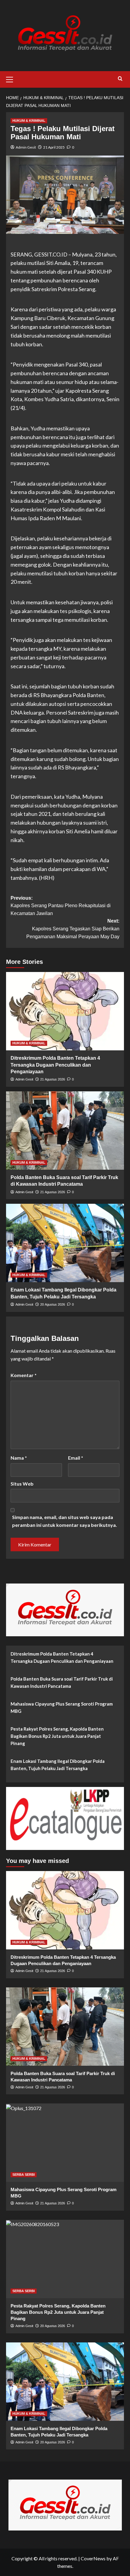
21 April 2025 (54, 147)
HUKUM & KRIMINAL (29, 121)
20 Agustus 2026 (53, 1304)
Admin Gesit (26, 147)
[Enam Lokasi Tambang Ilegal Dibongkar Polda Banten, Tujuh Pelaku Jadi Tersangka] (65, 1243)
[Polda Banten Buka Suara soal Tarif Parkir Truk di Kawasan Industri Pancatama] (65, 1131)
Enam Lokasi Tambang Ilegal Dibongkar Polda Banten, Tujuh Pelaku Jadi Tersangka (58, 1765)
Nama (19, 1458)
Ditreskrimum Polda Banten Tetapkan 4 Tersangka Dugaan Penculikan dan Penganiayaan (55, 1065)
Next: (73, 929)
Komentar (24, 1375)
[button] (12, 79)
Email (76, 1458)
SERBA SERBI (24, 2175)
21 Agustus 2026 (53, 1079)
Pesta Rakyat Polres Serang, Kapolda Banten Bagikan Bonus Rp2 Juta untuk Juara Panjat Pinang (57, 1736)
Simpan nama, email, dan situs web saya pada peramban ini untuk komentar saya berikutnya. (65, 1521)
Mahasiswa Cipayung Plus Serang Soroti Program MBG (62, 1707)
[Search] (120, 79)
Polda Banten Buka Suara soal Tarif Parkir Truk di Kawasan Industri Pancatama (62, 1682)
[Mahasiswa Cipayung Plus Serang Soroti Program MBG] (65, 2143)
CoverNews (93, 2558)
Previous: (61, 906)
